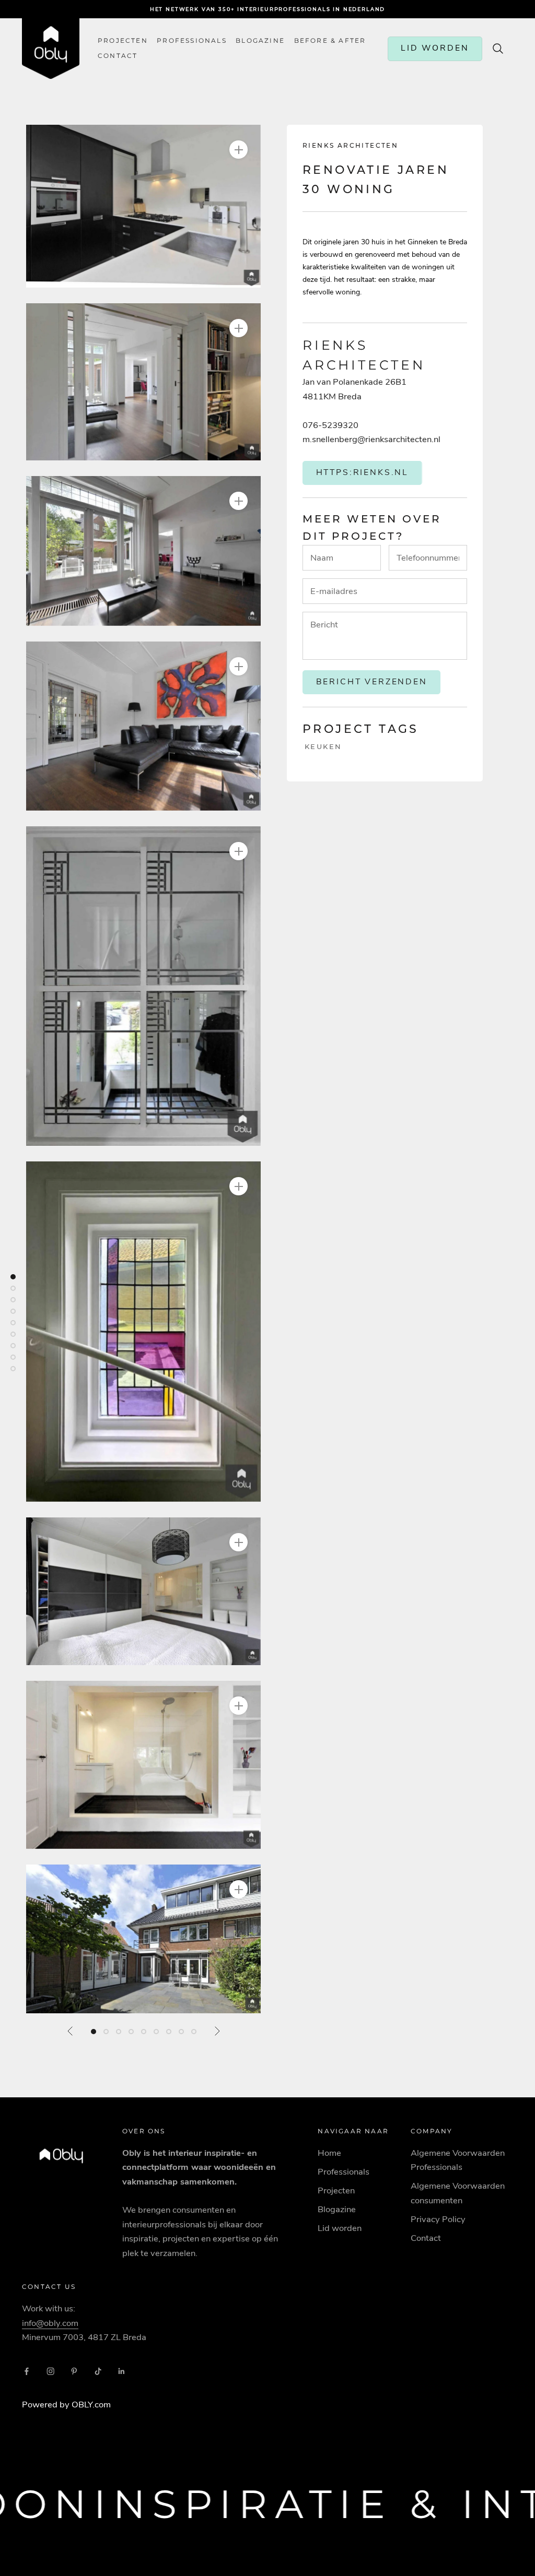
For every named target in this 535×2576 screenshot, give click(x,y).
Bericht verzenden (372, 682)
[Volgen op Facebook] (27, 2371)
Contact (426, 2238)
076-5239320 (330, 425)
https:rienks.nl (363, 472)
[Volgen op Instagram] (51, 2371)
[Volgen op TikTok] (98, 2371)
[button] (143, 206)
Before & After (330, 41)
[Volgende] (217, 2031)
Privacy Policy (438, 2219)
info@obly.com (50, 2323)
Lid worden (340, 2228)
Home (329, 2153)
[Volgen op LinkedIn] (122, 2371)
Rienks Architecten (350, 145)
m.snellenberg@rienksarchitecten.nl (371, 439)
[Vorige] (71, 2031)
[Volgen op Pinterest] (74, 2371)
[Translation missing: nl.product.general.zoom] (239, 150)
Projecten (123, 41)
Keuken (324, 746)
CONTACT (118, 56)
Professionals (192, 41)
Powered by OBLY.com (66, 2405)
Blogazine (260, 41)
